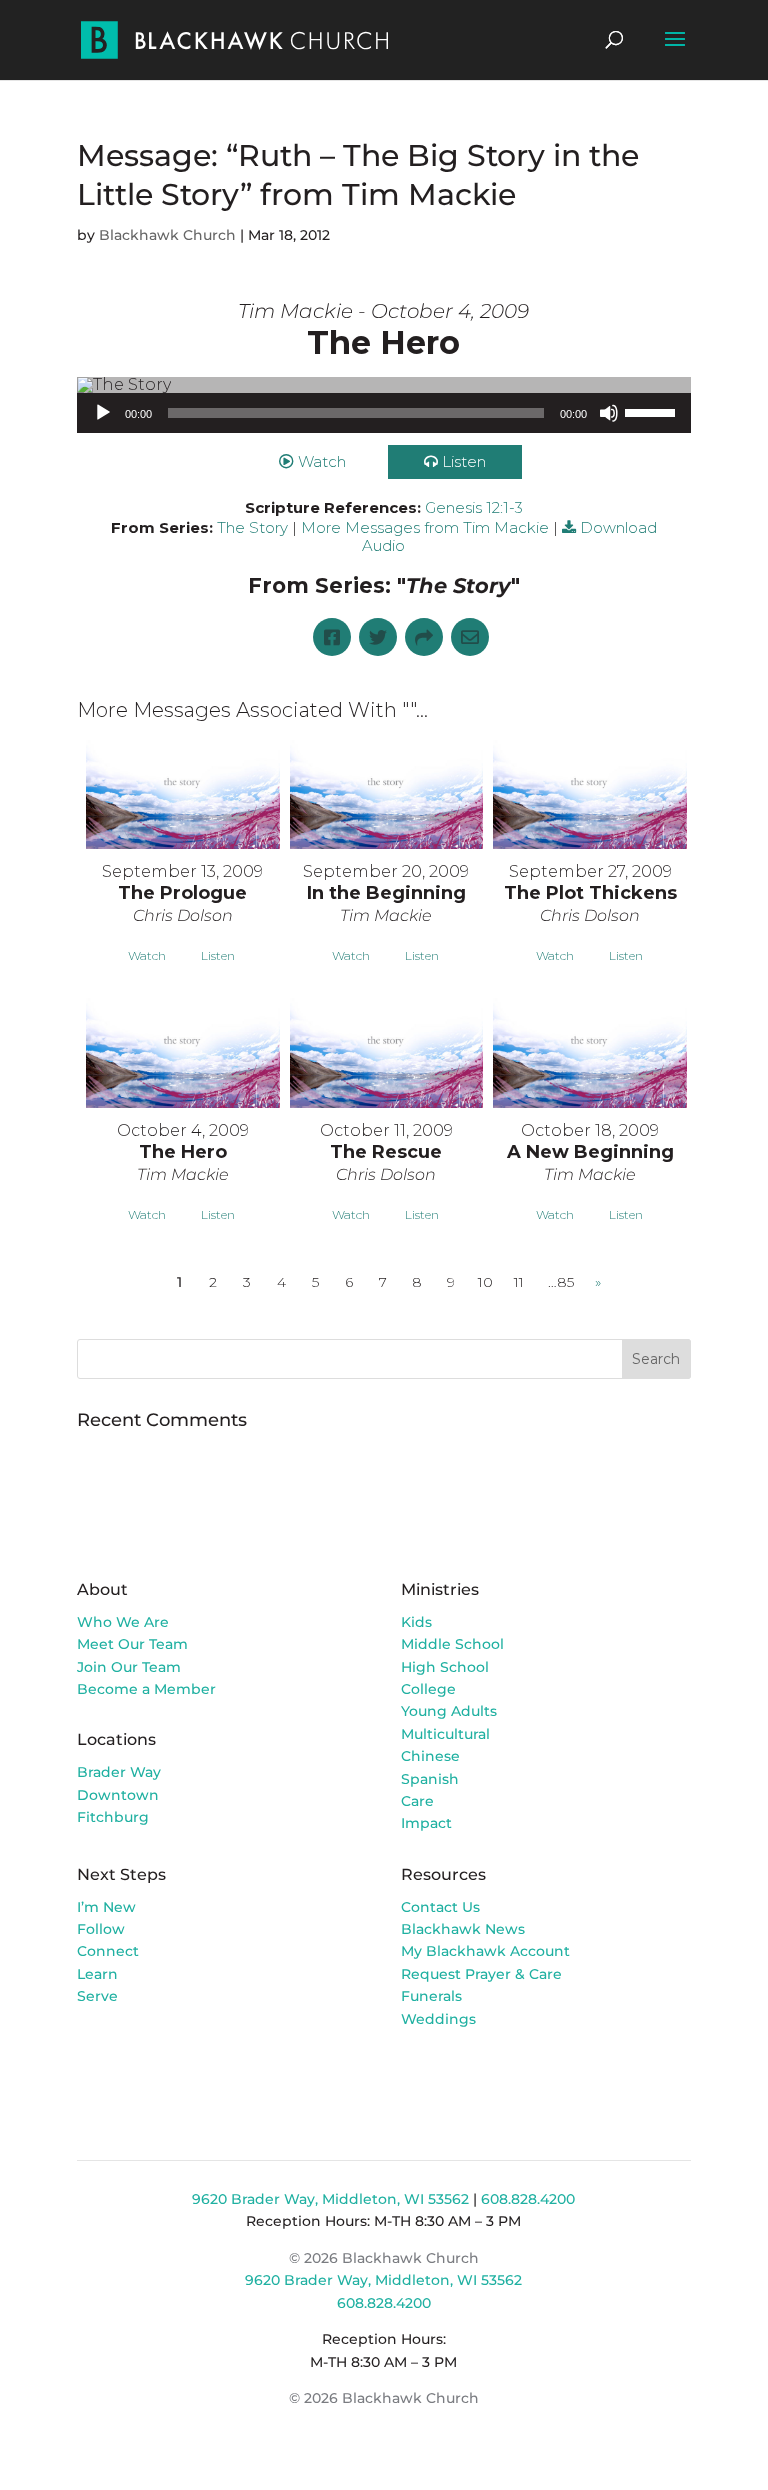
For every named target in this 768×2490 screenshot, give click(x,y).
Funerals (431, 1996)
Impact (426, 1823)
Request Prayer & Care (481, 1974)
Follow (101, 1929)
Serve (97, 1996)
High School (445, 1667)
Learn (99, 1974)
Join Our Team (129, 1667)
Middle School (452, 1644)
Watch (322, 461)
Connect (108, 1951)
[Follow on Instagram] (457, 2076)
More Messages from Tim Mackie (425, 527)
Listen (464, 461)
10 (485, 1282)
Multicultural (445, 1734)
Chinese (430, 1756)
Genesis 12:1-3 (474, 507)
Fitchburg (113, 1817)
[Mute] (609, 413)
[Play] (103, 413)
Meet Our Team (132, 1644)
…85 (561, 1282)
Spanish (430, 1779)
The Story (252, 527)
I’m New (106, 1907)
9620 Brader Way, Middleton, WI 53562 (330, 2199)
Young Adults (449, 1711)
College (428, 1689)
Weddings (438, 2019)
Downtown (118, 1795)
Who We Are (123, 1622)
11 (519, 1282)
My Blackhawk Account (485, 1951)
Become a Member (146, 1689)
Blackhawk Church (167, 235)
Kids (416, 1622)
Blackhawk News (463, 1929)
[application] (384, 413)
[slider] (653, 411)
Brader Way (119, 1772)
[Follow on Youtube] (497, 2076)
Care (417, 1801)
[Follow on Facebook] (417, 2076)
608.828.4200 (528, 2199)
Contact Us (440, 1907)
